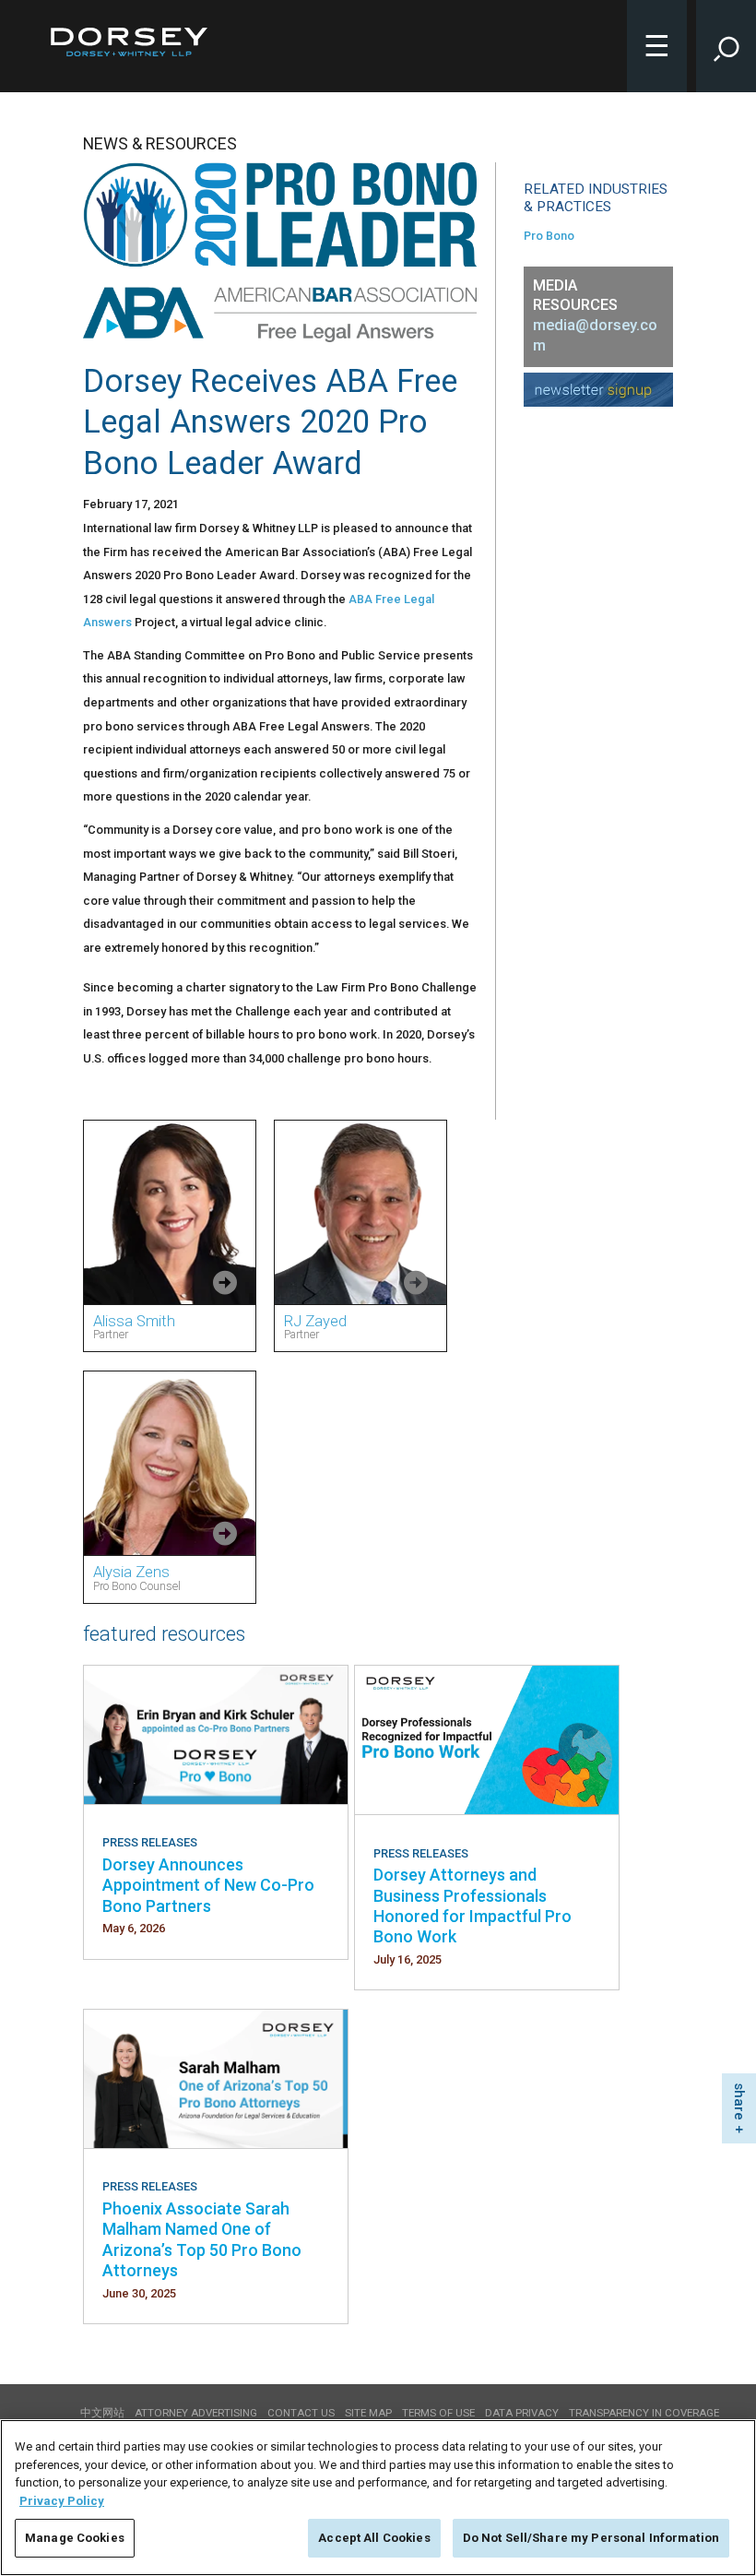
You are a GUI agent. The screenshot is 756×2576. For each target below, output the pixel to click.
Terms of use (438, 2413)
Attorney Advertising (196, 2413)
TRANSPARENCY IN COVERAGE (644, 2413)
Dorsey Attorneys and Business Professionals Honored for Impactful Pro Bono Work (472, 1905)
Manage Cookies (75, 2538)
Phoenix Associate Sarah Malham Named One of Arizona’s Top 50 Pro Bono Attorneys (202, 2239)
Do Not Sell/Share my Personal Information (591, 2538)
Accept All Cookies (374, 2538)
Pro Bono (549, 236)
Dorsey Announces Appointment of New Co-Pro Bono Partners (208, 1885)
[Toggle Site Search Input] (726, 46)
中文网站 (102, 2413)
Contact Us (301, 2413)
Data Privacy (522, 2413)
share (739, 2101)
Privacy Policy (62, 2501)
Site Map (368, 2413)
